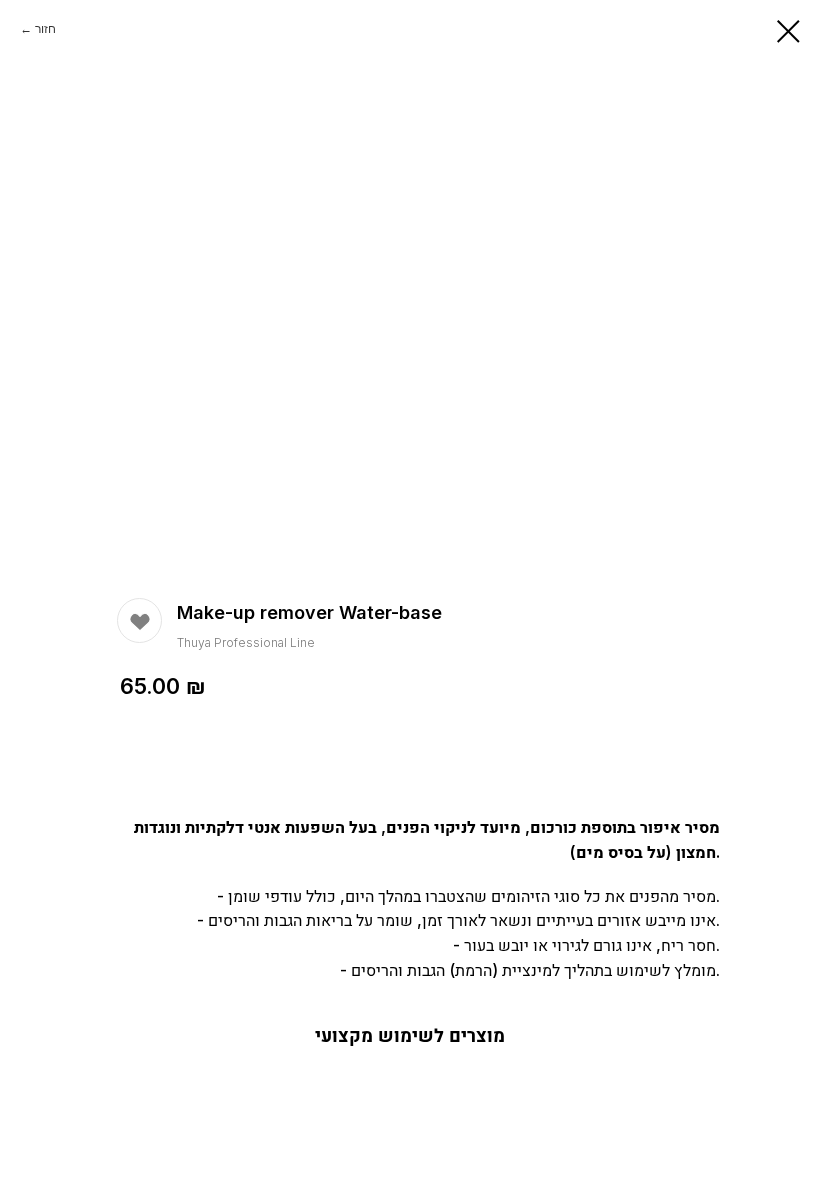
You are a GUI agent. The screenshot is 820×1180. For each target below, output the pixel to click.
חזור (45, 28)
